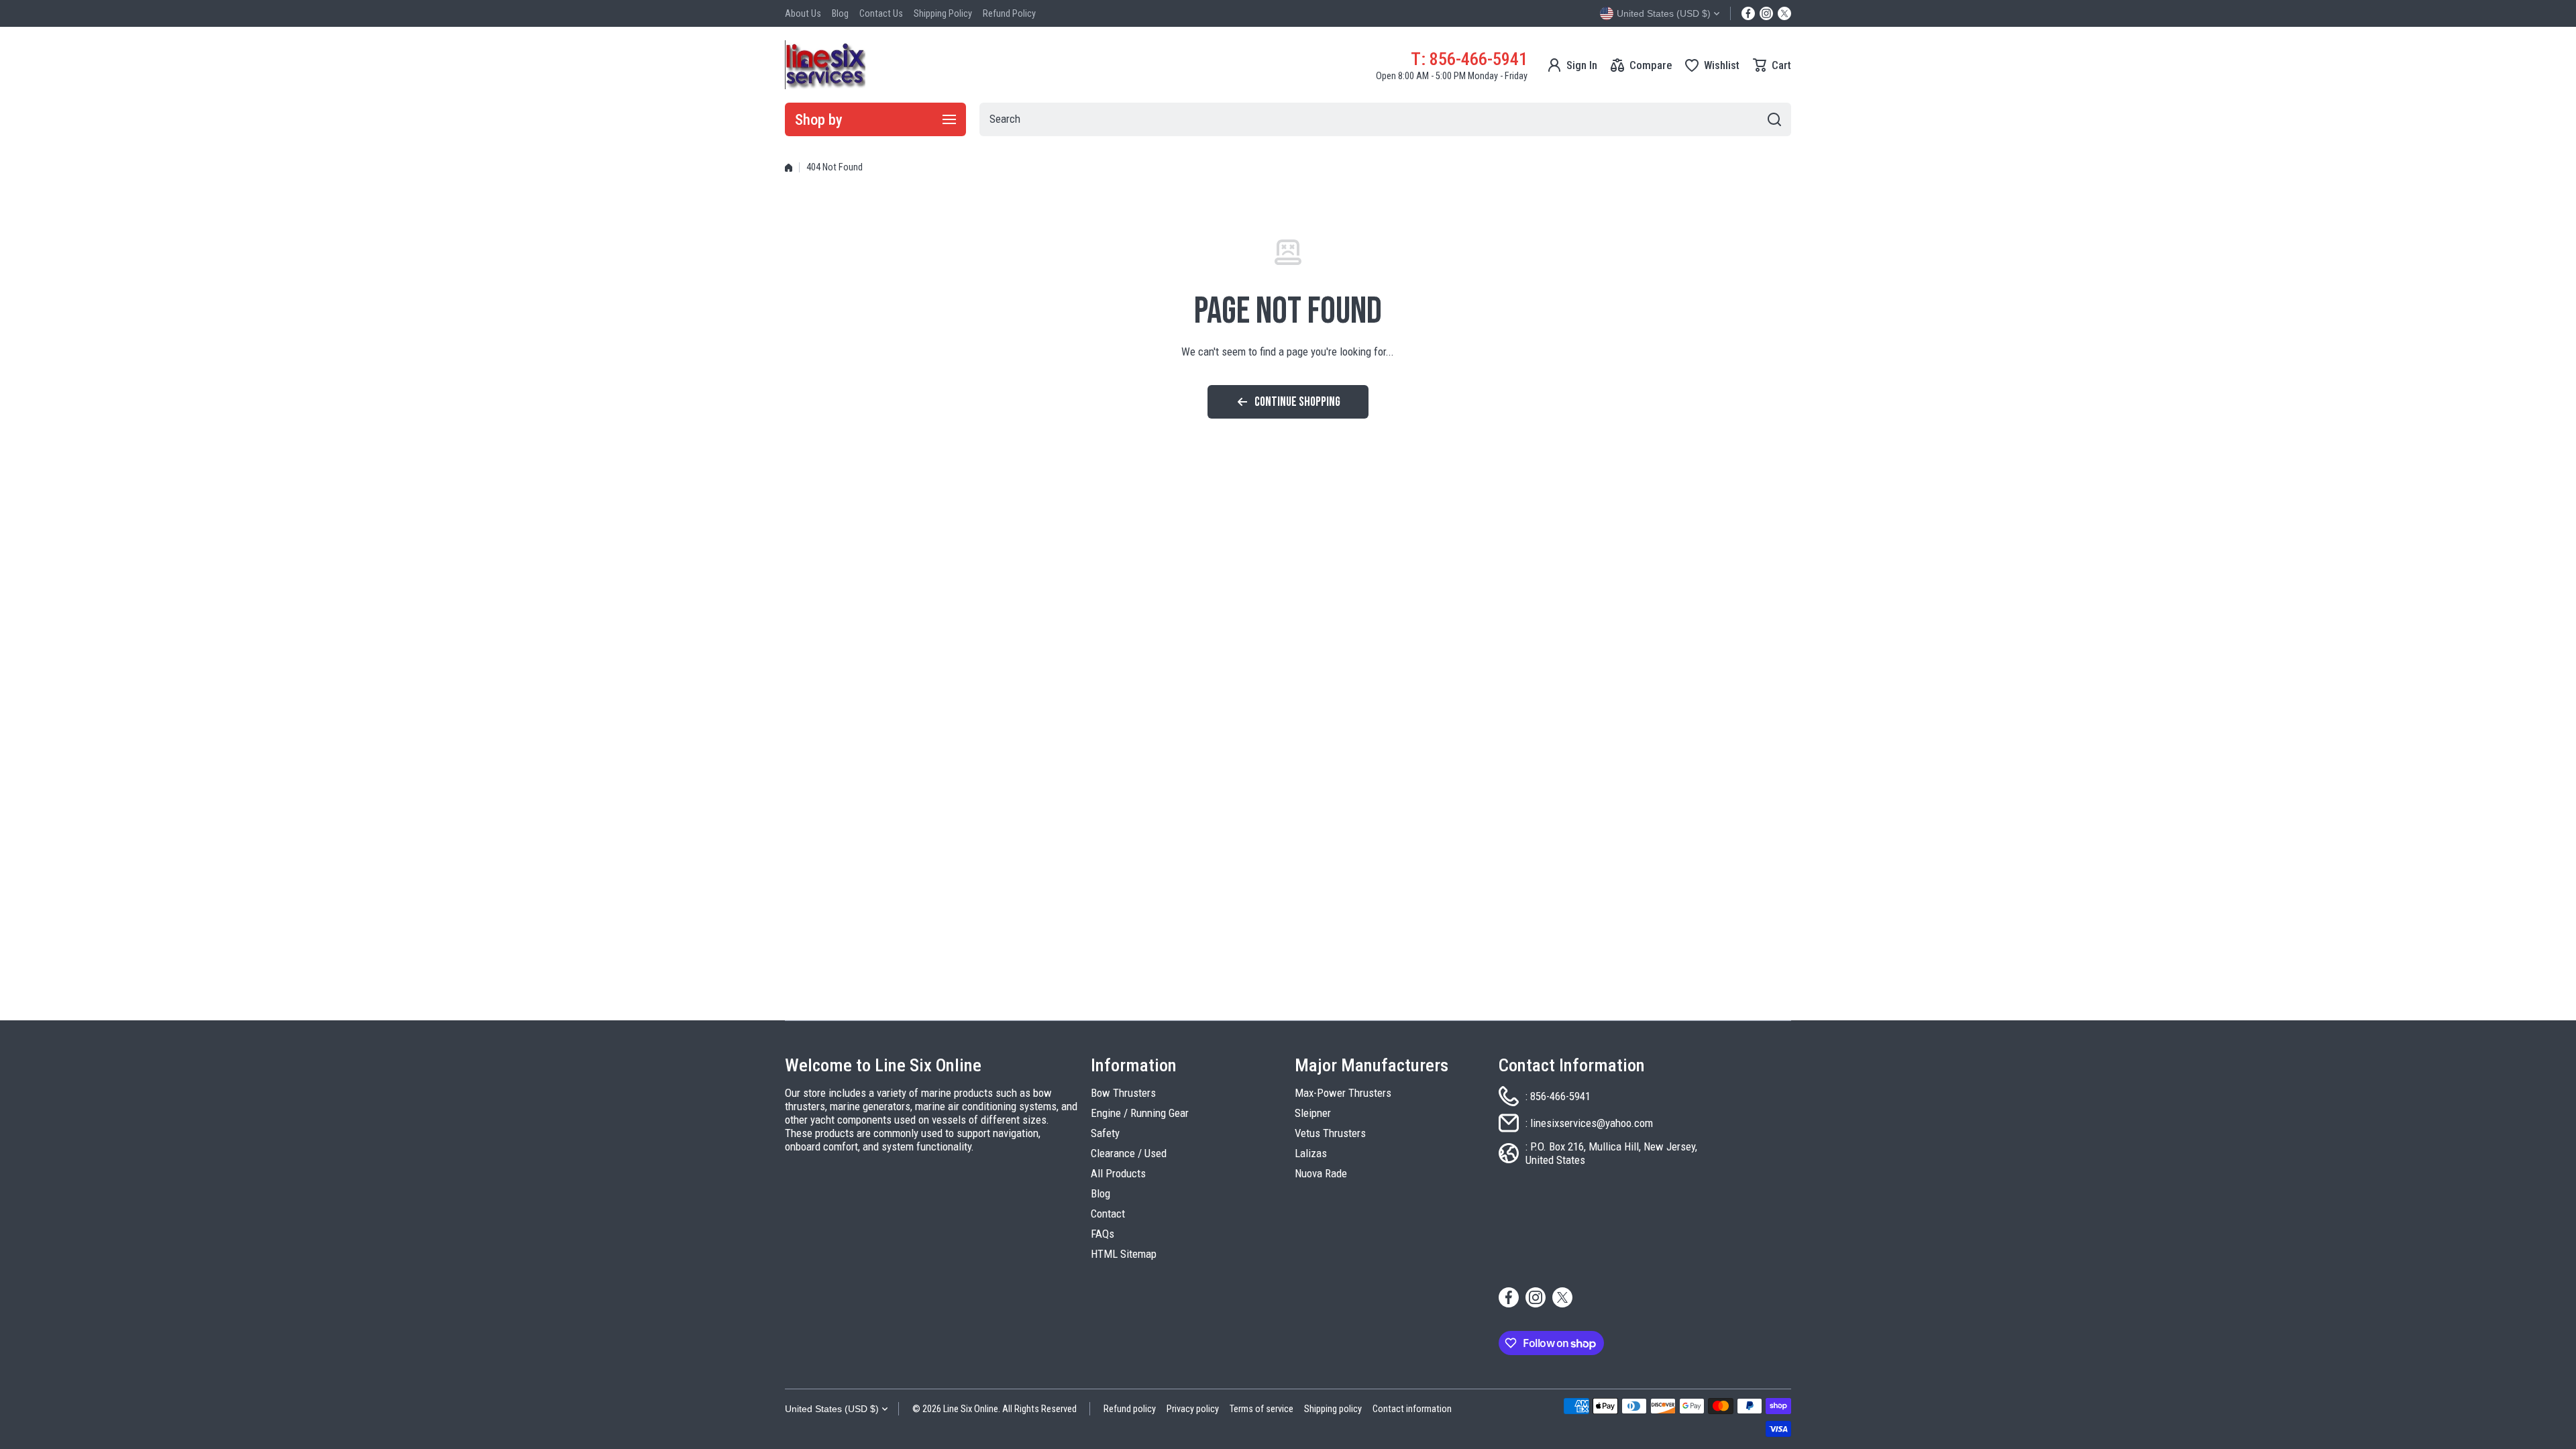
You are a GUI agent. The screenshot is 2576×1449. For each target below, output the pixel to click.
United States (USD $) (832, 1409)
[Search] (1774, 119)
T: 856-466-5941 (1469, 59)
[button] (1772, 65)
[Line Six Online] (825, 65)
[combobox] (1385, 119)
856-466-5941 (1560, 1096)
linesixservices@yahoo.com (1592, 1123)
